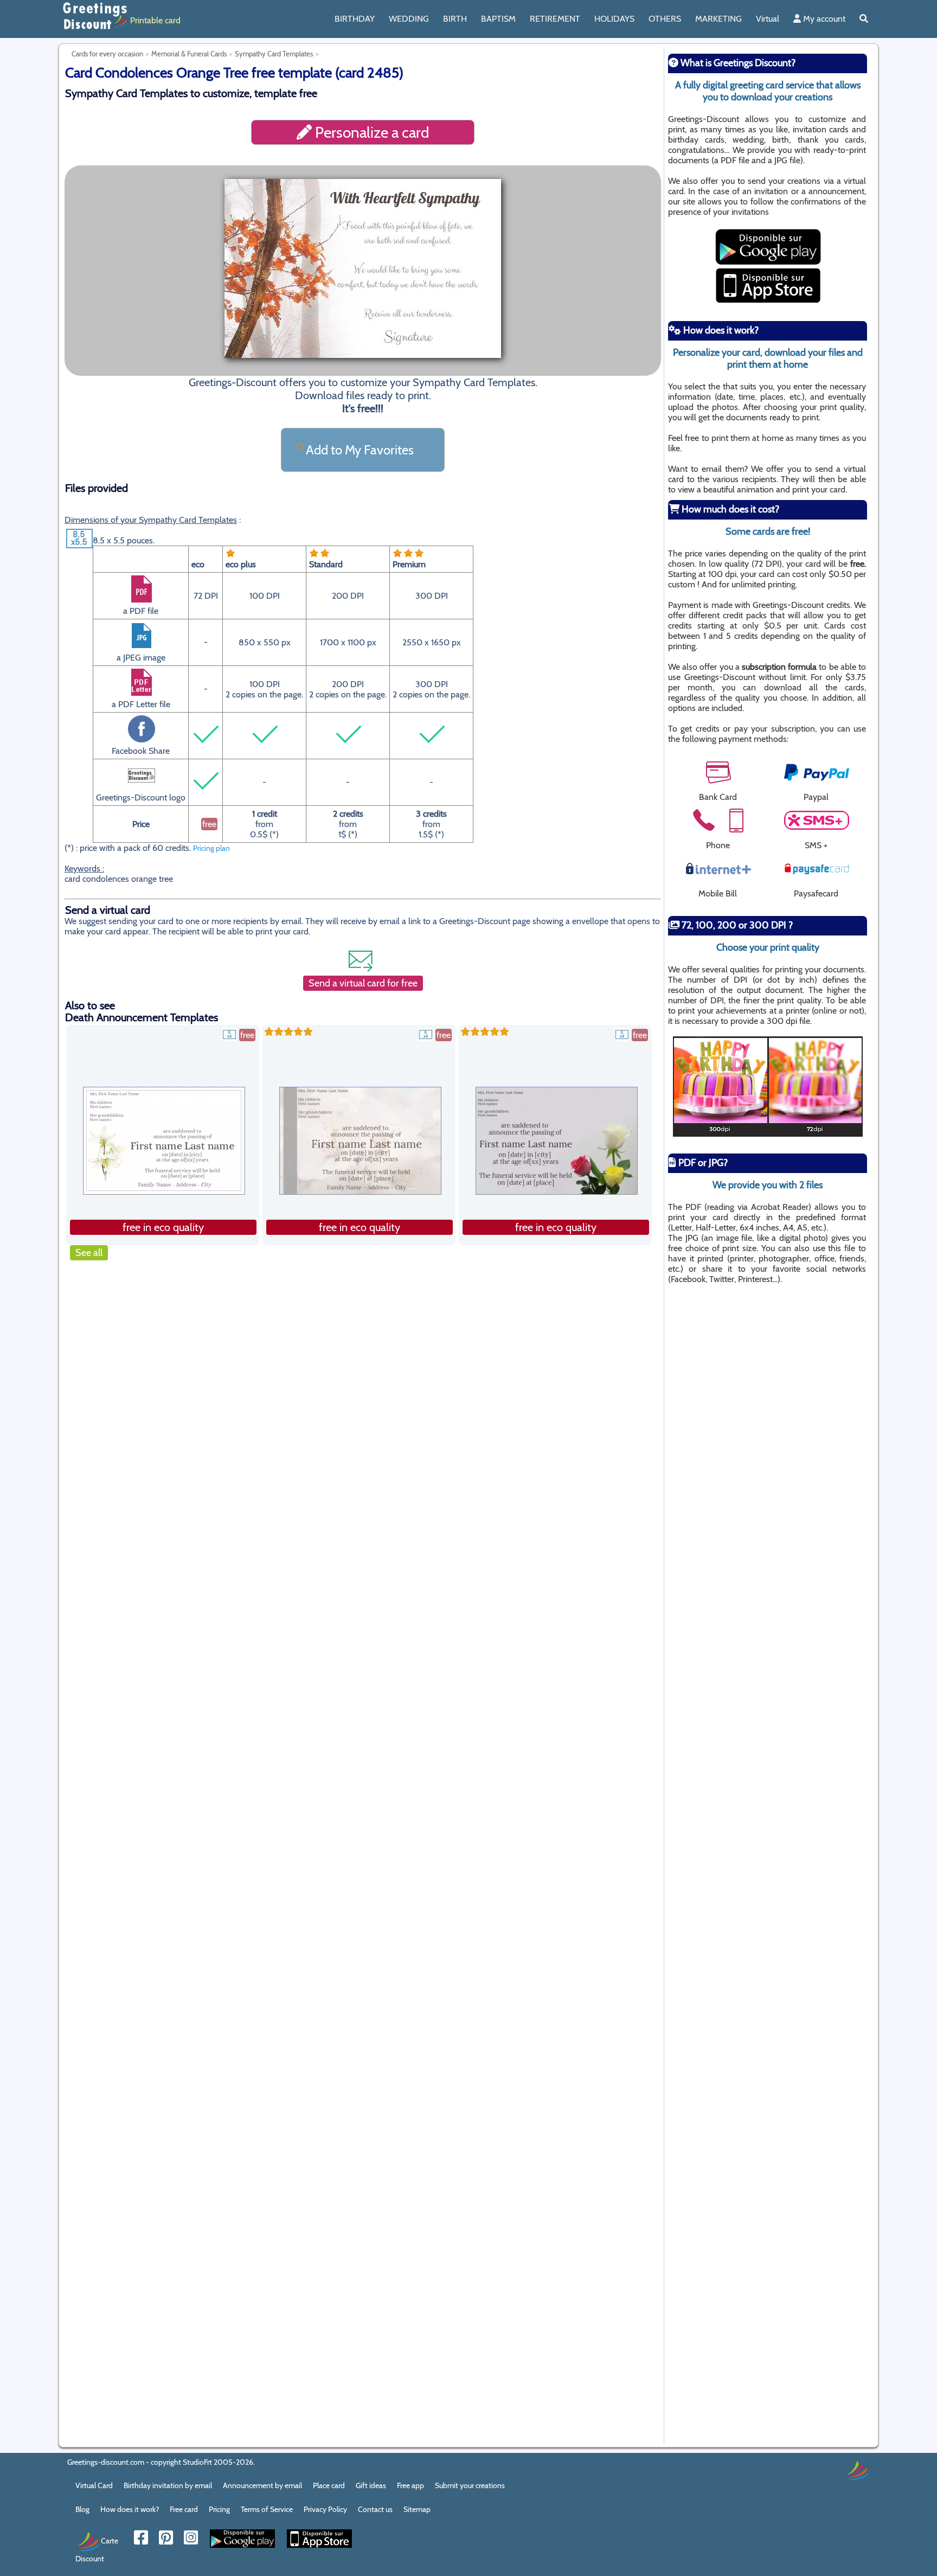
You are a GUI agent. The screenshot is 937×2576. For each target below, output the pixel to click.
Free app (410, 2485)
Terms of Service (267, 2509)
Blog (82, 2509)
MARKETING (718, 19)
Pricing (219, 2509)
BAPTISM (498, 19)
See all (89, 1253)
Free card (184, 2509)
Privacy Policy (325, 2509)
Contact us (375, 2509)
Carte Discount (97, 2549)
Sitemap (417, 2509)
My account (823, 19)
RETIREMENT (555, 19)
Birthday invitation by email (168, 2485)
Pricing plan (211, 848)
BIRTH (455, 19)
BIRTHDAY (355, 19)
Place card (329, 2485)
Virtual (768, 19)
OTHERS (665, 19)
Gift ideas (371, 2485)
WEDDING (409, 19)
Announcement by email (262, 2485)
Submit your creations (470, 2485)
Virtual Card (94, 2485)
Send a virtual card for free (363, 983)
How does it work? (130, 2509)
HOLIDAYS (614, 19)
